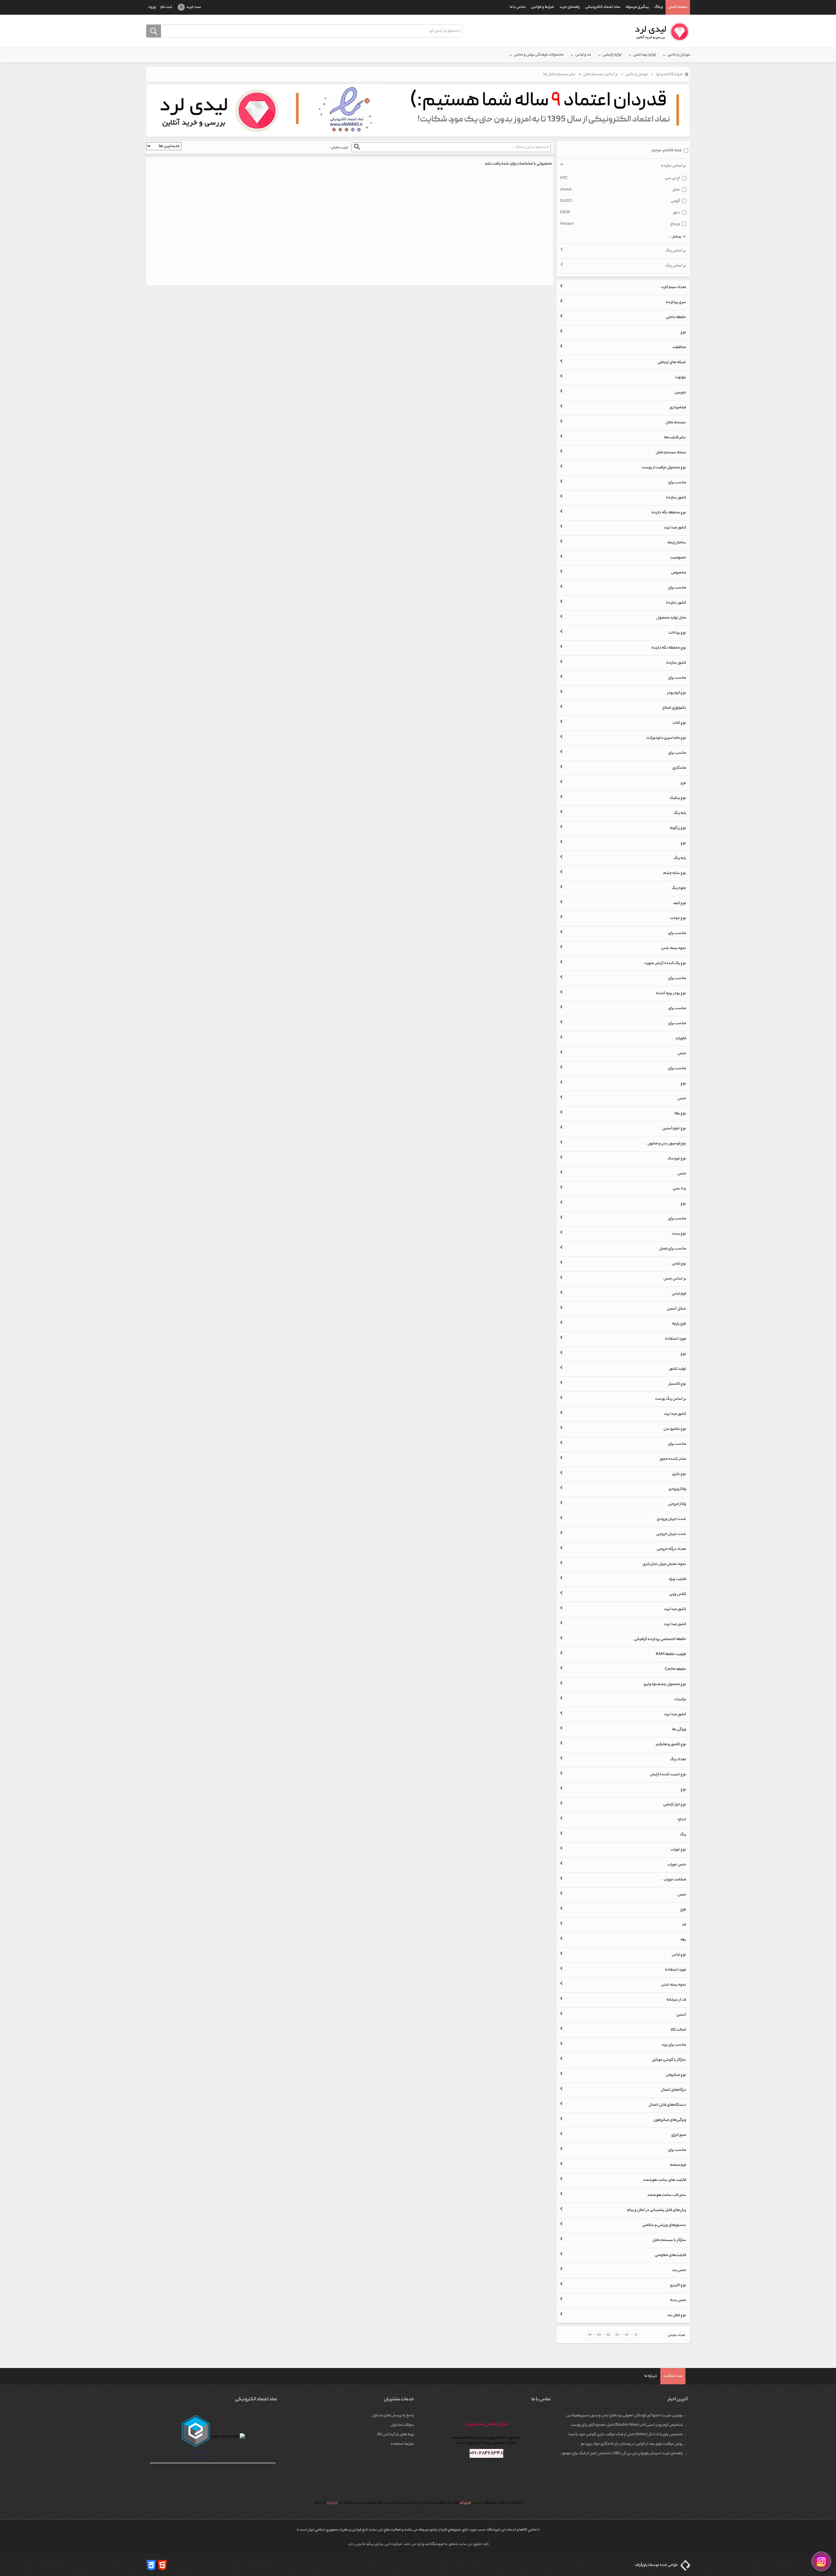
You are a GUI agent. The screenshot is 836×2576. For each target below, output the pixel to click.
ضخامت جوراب (675, 1880)
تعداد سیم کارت (674, 287)
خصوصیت (678, 558)
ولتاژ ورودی (677, 1489)
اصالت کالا (678, 2030)
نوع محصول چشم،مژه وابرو (665, 1684)
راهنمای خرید (570, 7)
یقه (683, 1940)
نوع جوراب (678, 1850)
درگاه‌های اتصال (673, 2090)
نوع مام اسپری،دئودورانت (666, 738)
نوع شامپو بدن (675, 1429)
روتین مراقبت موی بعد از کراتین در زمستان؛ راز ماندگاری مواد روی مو (632, 2444)
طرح (683, 1910)
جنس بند (679, 2270)
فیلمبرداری (678, 408)
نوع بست (679, 1234)
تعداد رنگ (678, 1760)
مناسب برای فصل (673, 1249)
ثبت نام (166, 7)
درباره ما (651, 2376)
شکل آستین (676, 1309)
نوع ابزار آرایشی (675, 1805)
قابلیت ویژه (677, 1579)
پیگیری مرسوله (637, 7)
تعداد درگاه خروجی (671, 1549)
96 (590, 2335)
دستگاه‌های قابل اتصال (667, 2105)
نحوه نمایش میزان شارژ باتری (664, 1564)
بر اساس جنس (675, 1279)
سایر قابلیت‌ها (675, 438)
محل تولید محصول (671, 618)
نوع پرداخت (677, 633)
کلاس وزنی (678, 1594)
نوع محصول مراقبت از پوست (664, 468)
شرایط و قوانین (543, 7)
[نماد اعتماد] (418, 110)
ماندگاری (679, 768)
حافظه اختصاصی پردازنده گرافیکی (660, 1639)
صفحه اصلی (678, 7)
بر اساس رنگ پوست (671, 1399)
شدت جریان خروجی (671, 1534)
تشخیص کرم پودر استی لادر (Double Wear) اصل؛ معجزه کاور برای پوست (627, 2425)
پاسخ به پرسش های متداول (393, 2416)
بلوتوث (681, 378)
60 (599, 2335)
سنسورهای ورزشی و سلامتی (664, 2225)
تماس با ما (518, 7)
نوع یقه (680, 1114)
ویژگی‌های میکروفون (670, 2120)
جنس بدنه (678, 2300)
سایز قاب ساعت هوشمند (667, 2195)
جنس (682, 1054)
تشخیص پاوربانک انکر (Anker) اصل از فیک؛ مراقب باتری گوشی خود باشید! (625, 2435)
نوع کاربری (678, 2285)
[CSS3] (151, 2565)
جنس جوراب (677, 1865)
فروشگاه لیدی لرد (431, 2544)
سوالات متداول (402, 2425)
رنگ (683, 1835)
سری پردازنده (676, 302)
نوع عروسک (677, 1159)
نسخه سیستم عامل (671, 453)
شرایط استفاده (402, 2444)
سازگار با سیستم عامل (669, 2240)
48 (608, 2335)
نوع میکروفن (676, 2075)
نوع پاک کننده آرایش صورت (665, 963)
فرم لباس (679, 1294)
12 (636, 2335)
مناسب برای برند (674, 2045)
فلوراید (681, 1038)
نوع (683, 332)
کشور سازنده (676, 498)
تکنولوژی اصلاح (674, 708)
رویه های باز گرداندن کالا (396, 2435)
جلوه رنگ (679, 888)
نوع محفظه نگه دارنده (669, 513)
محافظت (679, 347)
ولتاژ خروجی (677, 1504)
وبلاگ (659, 7)
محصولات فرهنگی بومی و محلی (539, 55)
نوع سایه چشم (675, 873)
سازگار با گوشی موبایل (669, 2060)
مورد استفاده (676, 1339)
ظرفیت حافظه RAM (671, 1654)
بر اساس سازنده (673, 166)
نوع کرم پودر (677, 693)
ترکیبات (680, 1699)
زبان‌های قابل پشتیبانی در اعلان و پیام (657, 2210)
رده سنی (679, 1189)
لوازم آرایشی (612, 55)
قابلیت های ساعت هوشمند (665, 2180)
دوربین (680, 393)
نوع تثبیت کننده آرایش (668, 1775)
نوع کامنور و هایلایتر (671, 1745)
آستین (681, 2015)
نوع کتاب (679, 723)
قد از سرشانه (676, 2000)
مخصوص (679, 573)
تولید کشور (678, 1369)
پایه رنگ (680, 813)
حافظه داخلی (676, 317)
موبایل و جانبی (679, 55)
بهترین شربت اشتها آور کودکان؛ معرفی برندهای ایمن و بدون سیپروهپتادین (625, 2416)
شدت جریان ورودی (671, 1519)
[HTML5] (162, 2565)
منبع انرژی (679, 2135)
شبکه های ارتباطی (672, 362)
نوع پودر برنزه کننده (671, 993)
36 (617, 2335)
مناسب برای (677, 483)
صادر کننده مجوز (673, 1459)
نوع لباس (679, 1264)
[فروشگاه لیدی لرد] (660, 32)
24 (627, 2335)
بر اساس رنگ (676, 251)
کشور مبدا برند (675, 528)
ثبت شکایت (673, 2376)
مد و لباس (583, 55)
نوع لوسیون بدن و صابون (667, 1144)
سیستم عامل (676, 423)
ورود (152, 7)
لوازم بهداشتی (644, 55)
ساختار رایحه (677, 543)
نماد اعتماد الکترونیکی (603, 7)
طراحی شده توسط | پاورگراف (657, 2565)
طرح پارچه (679, 1324)
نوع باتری (679, 1474)
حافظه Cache (675, 1669)
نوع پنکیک (678, 798)
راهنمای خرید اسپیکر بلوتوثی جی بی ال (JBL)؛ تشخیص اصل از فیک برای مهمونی (621, 2454)
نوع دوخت (678, 918)
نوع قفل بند (677, 2315)
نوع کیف (680, 903)
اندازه (682, 1820)
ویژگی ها (679, 1730)
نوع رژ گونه (678, 828)
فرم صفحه (678, 2165)
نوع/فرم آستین (674, 1129)
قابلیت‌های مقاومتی (670, 2255)
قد (684, 1925)
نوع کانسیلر (677, 1384)
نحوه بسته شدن (674, 948)
